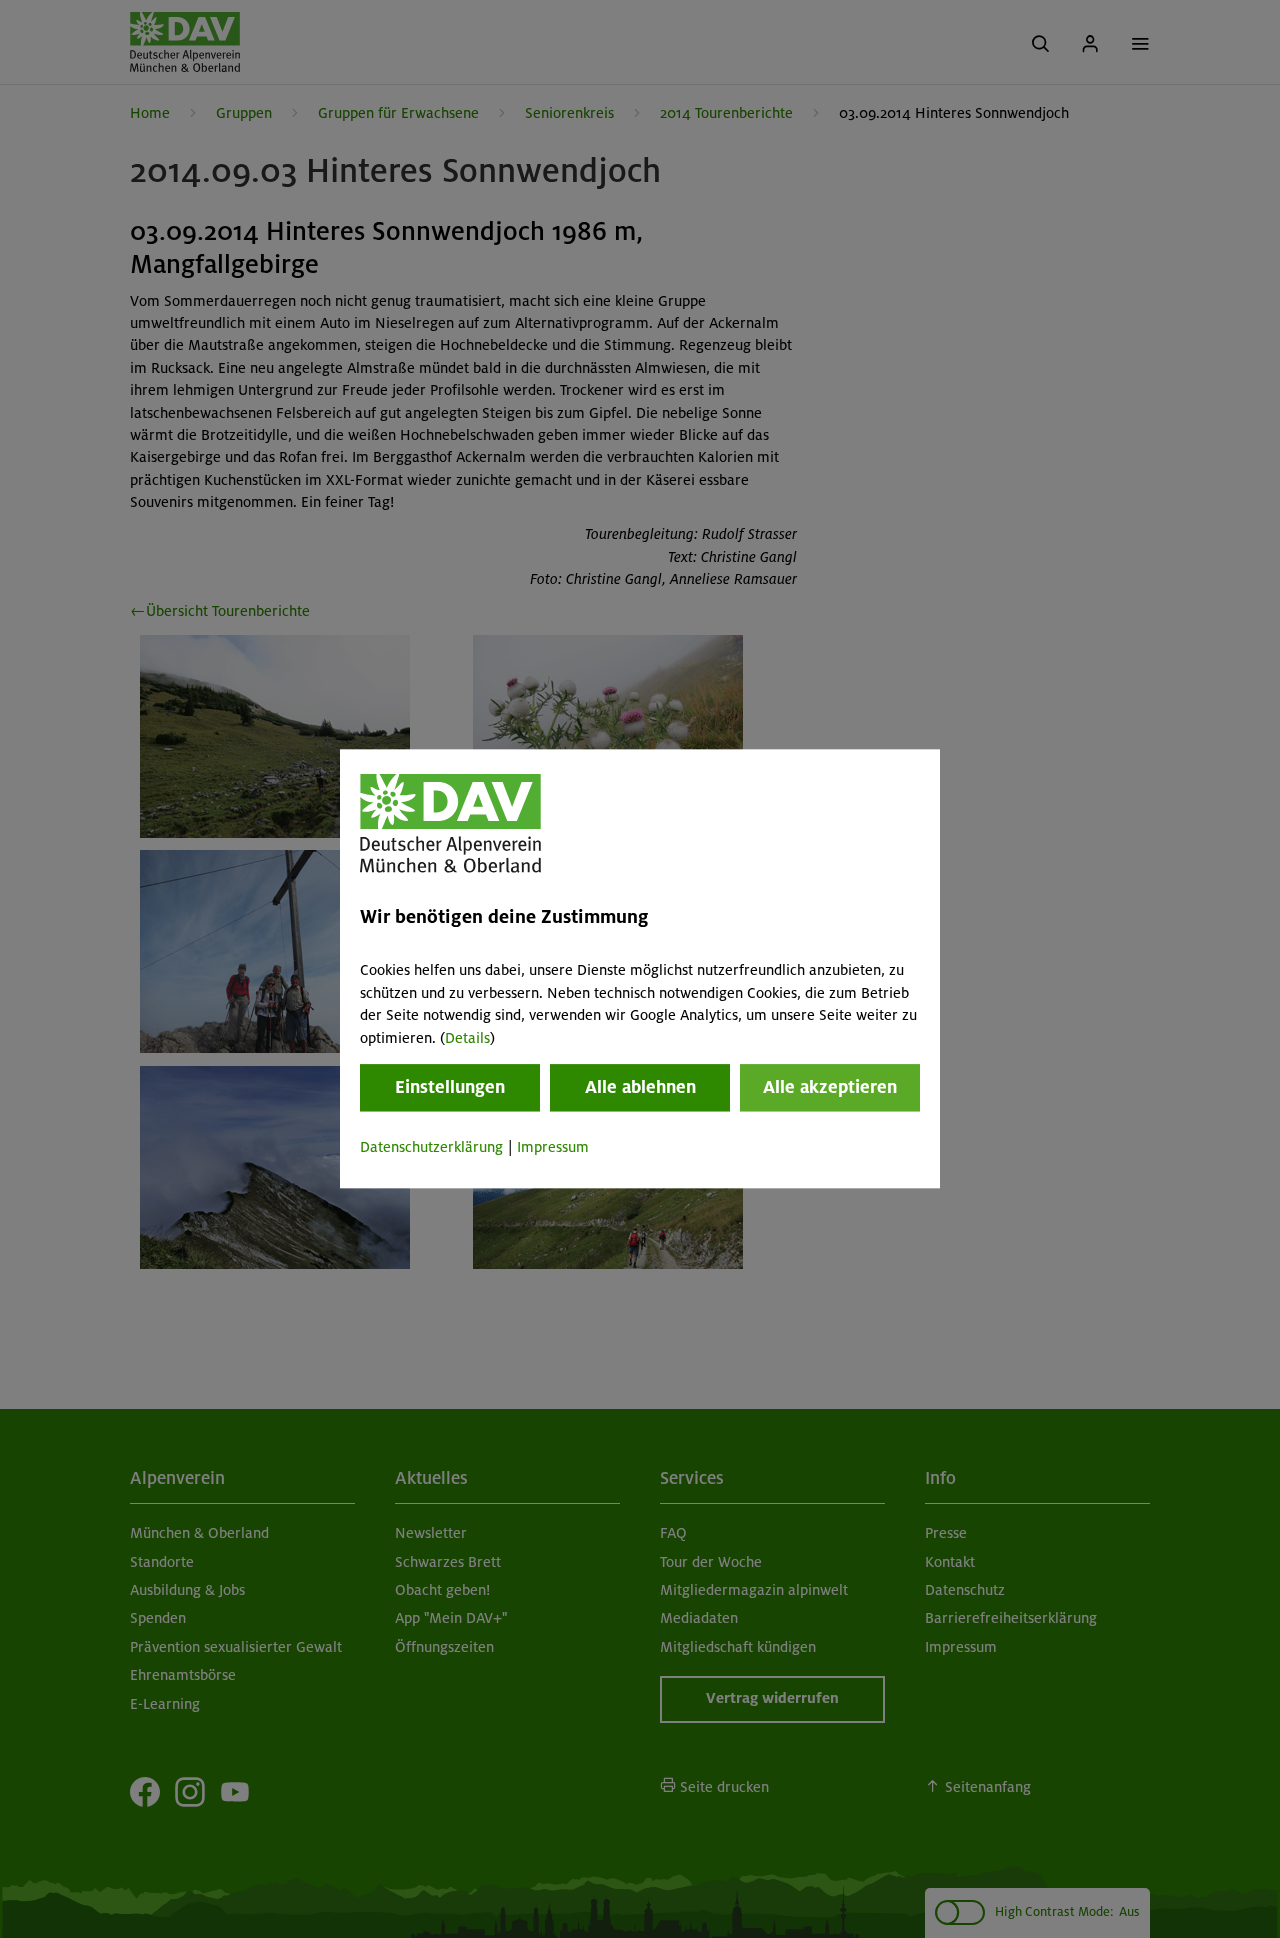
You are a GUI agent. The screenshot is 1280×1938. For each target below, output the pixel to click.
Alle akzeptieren (830, 1087)
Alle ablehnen (640, 1087)
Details (467, 1038)
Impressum (553, 1147)
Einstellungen (450, 1087)
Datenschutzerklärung (431, 1147)
